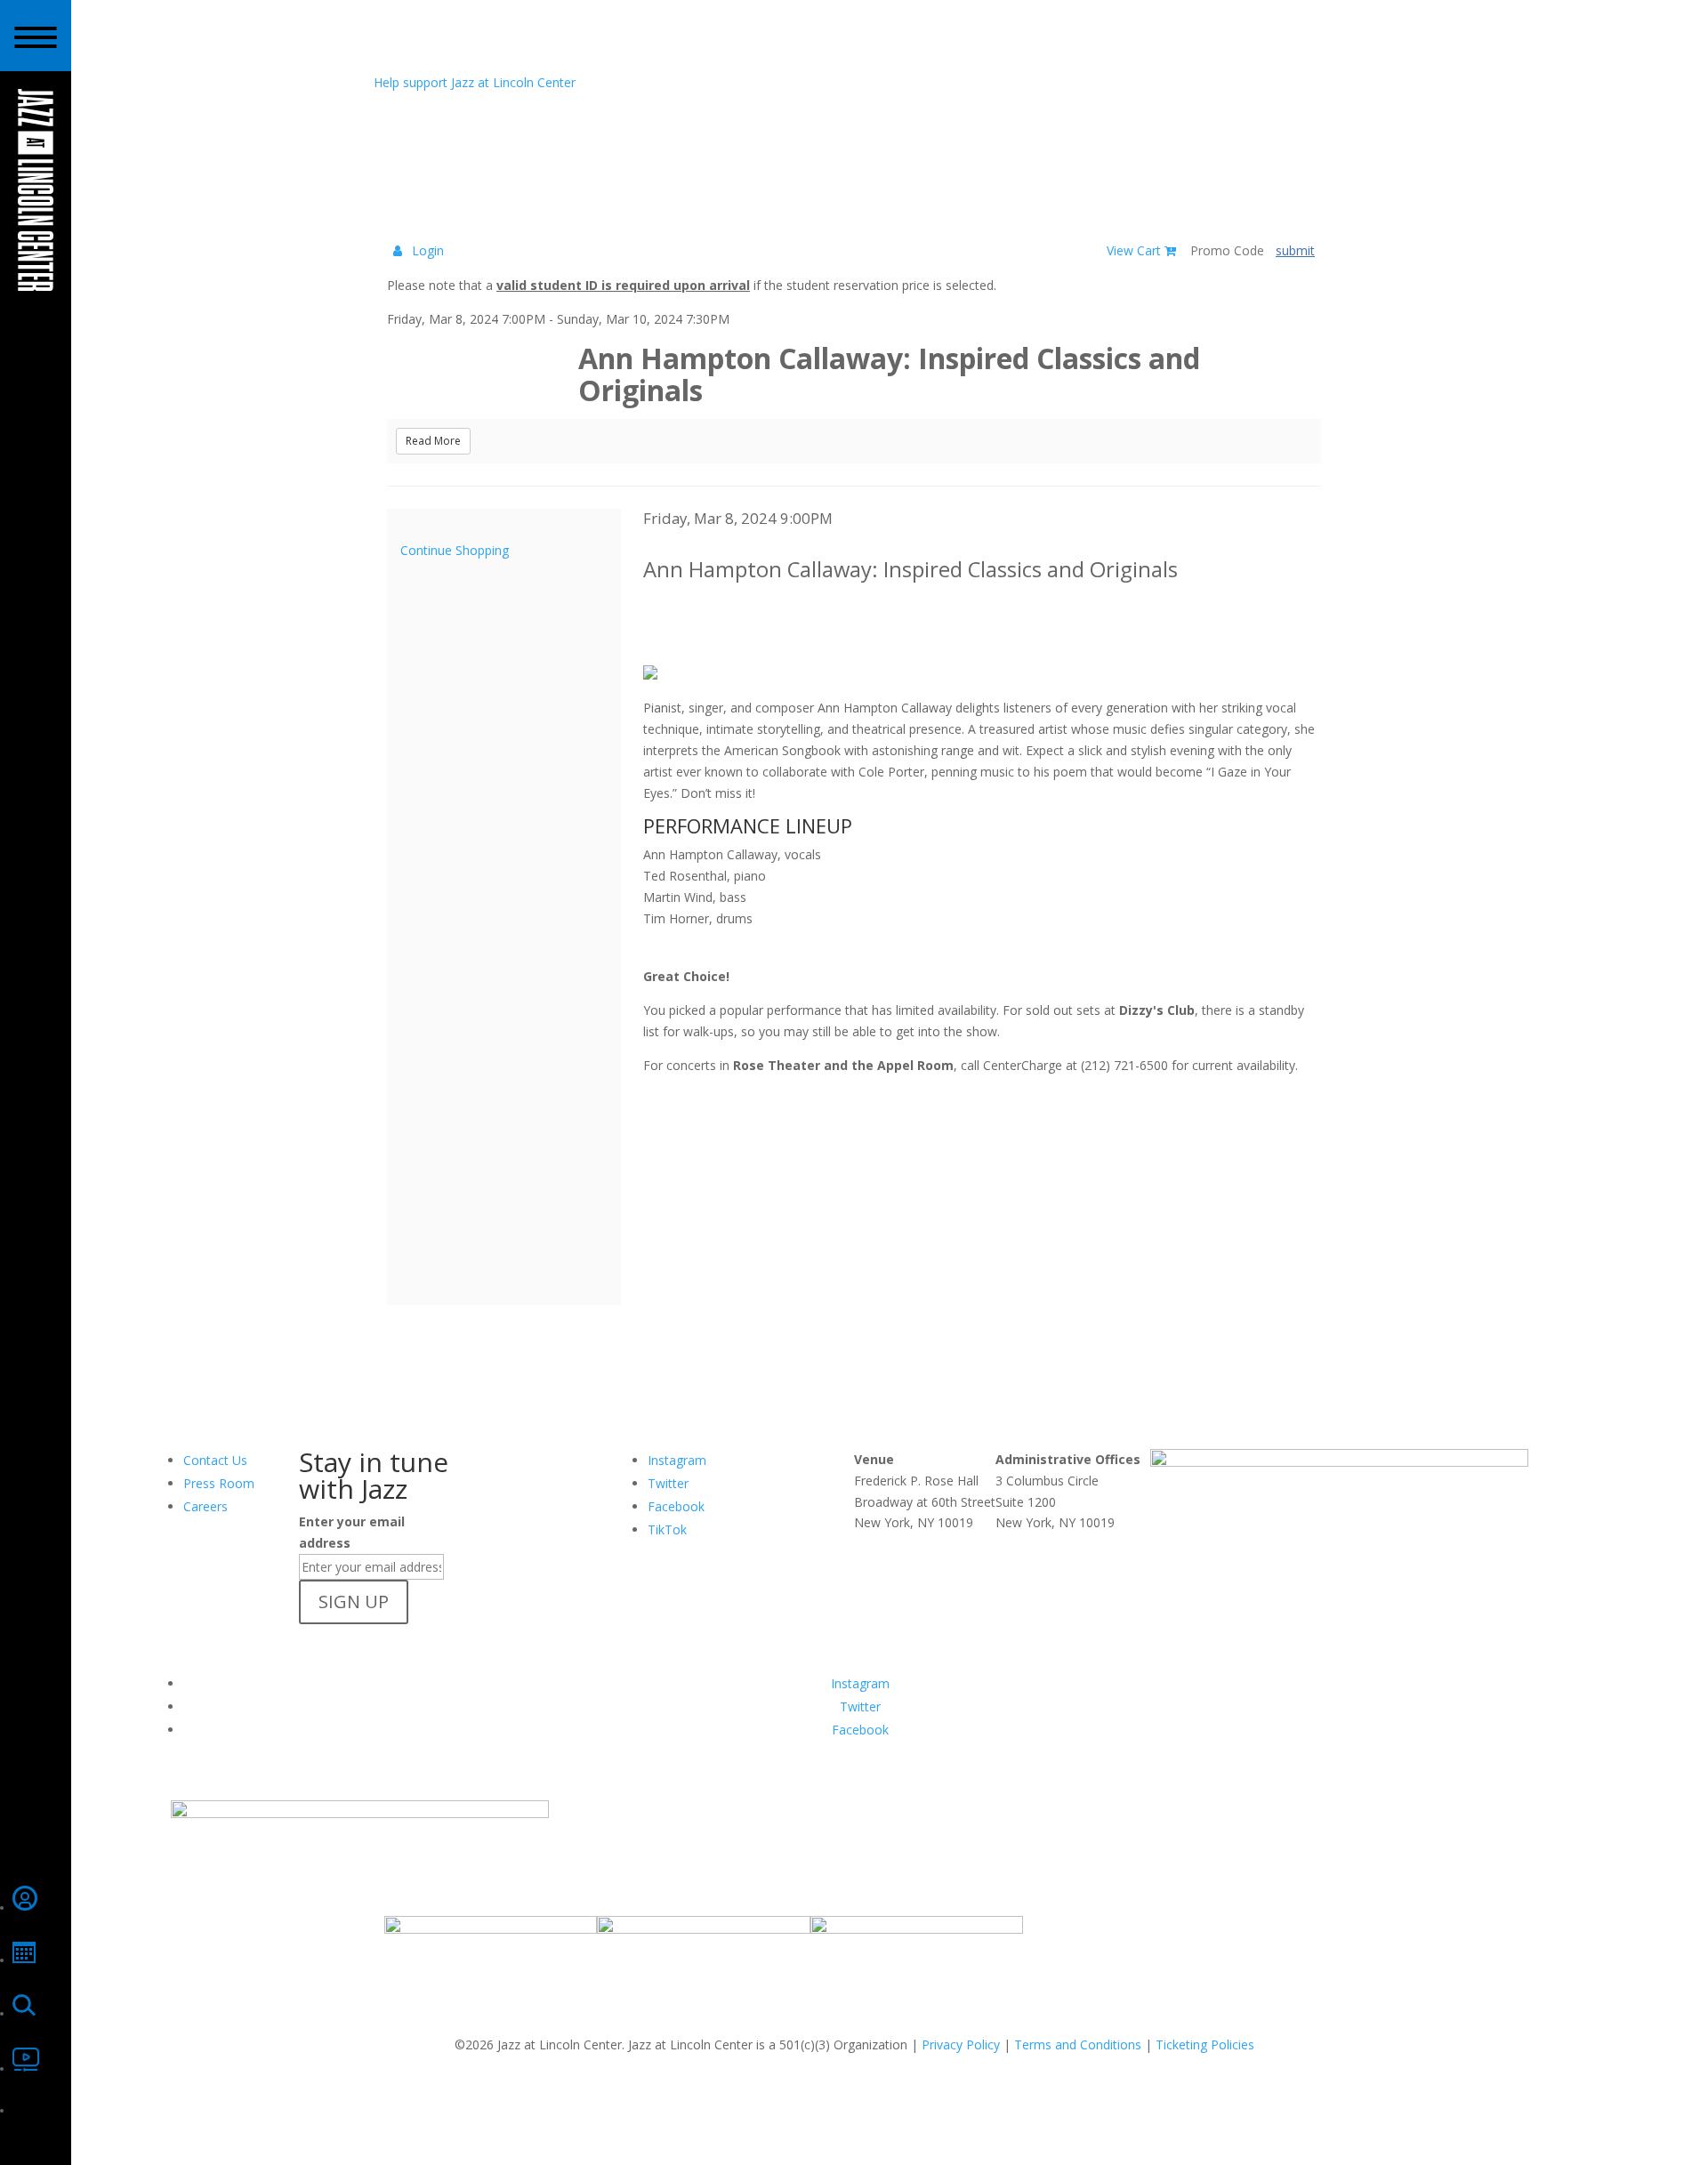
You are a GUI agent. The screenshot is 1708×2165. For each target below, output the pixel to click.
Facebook (676, 1506)
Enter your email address (352, 1532)
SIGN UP (354, 1602)
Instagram (677, 1460)
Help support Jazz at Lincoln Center (475, 82)
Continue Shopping (455, 550)
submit (1295, 250)
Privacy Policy (961, 2044)
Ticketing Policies (1205, 2044)
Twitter (668, 1483)
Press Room (219, 1483)
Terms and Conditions (1078, 2044)
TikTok (667, 1529)
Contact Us (215, 1460)
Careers (205, 1506)
